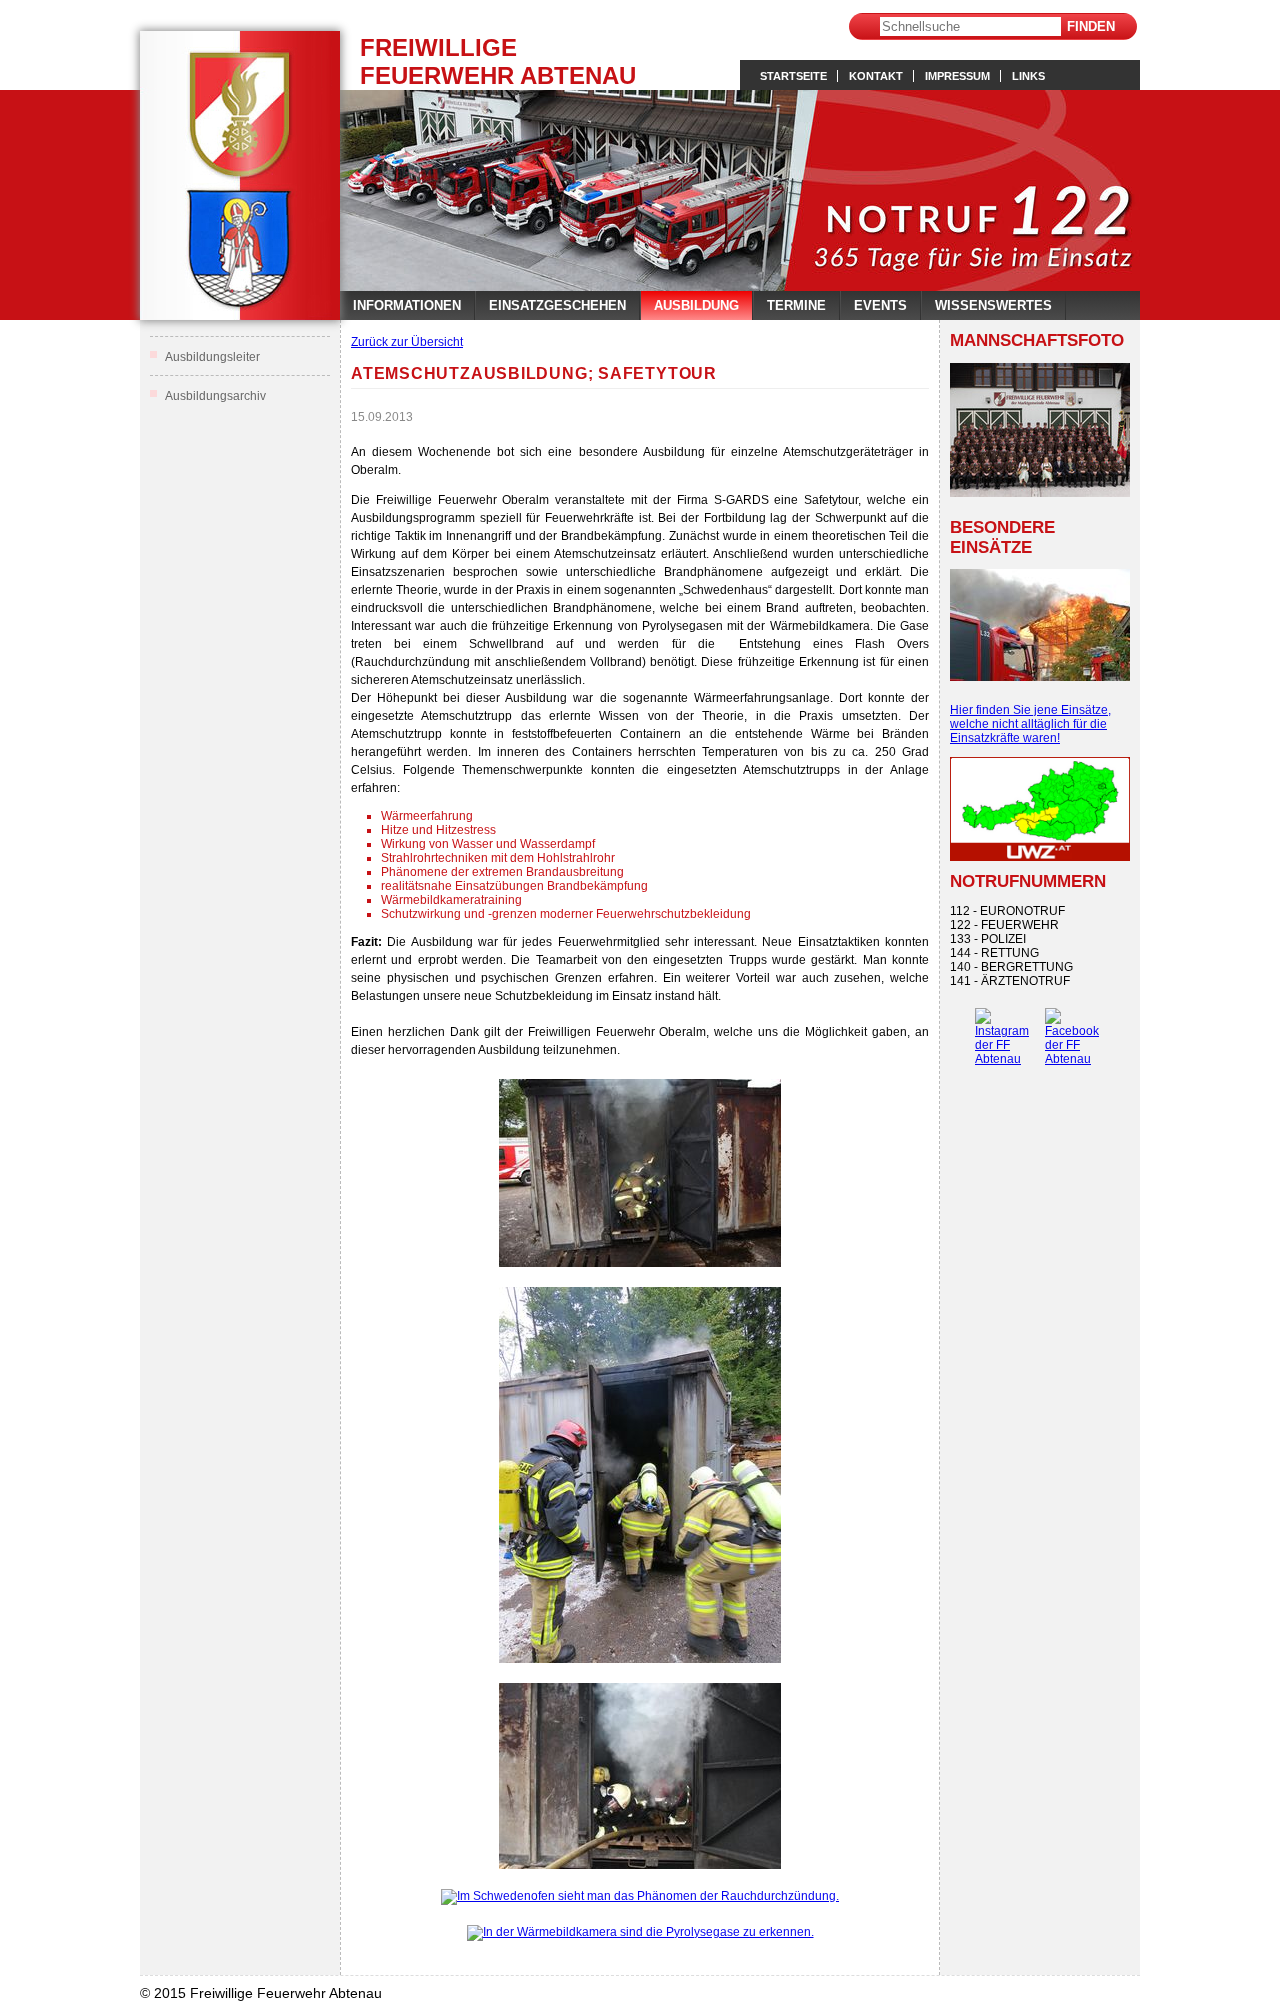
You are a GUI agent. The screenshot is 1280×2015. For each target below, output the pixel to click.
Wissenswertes (993, 305)
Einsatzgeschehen (557, 305)
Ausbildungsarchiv (215, 396)
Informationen (407, 305)
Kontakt (876, 76)
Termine (796, 305)
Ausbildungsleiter (212, 357)
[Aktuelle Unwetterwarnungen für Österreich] (1040, 857)
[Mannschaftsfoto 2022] (1040, 430)
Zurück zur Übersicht (407, 342)
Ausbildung (696, 305)
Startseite (793, 76)
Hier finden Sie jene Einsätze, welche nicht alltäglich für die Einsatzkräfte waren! (1030, 724)
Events (880, 305)
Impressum (957, 76)
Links (1028, 76)
